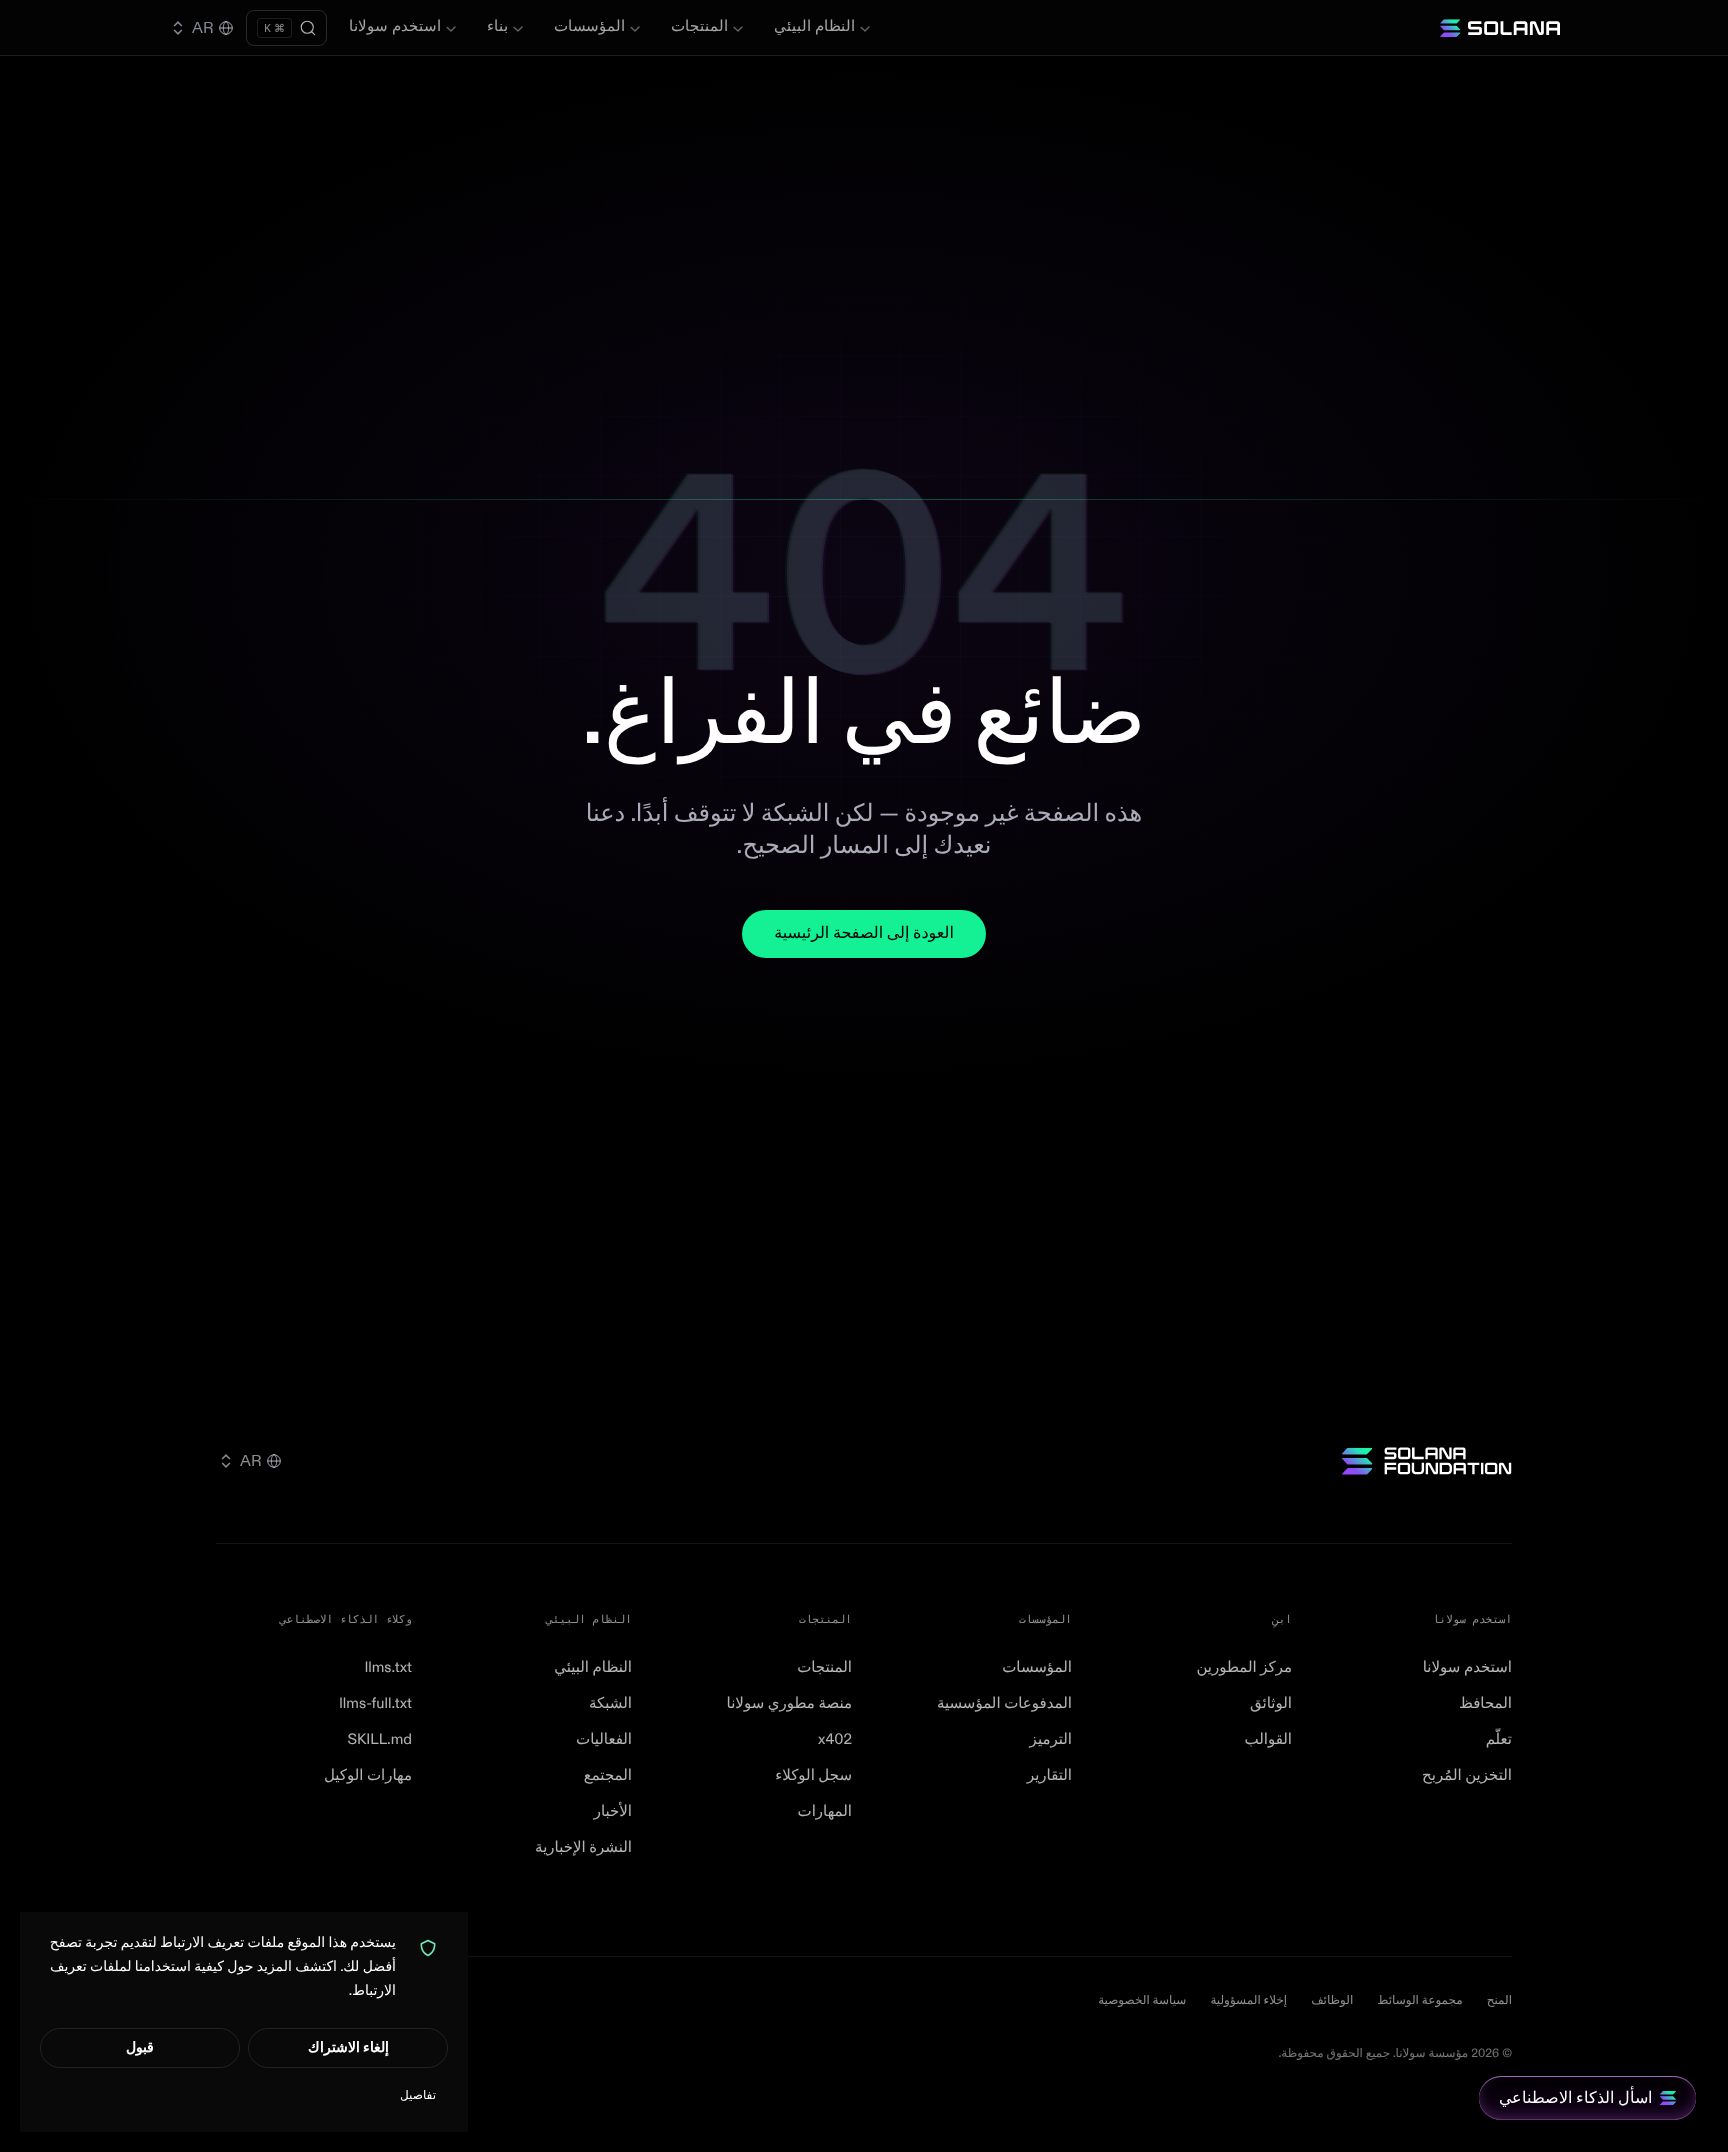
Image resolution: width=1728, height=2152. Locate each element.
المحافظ (1485, 1703)
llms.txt (388, 1667)
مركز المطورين (1244, 1667)
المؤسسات (589, 26)
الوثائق (1271, 1703)
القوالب (1268, 1739)
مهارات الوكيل (368, 1775)
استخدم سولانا (395, 26)
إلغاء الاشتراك (348, 2047)
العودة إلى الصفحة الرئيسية (864, 934)
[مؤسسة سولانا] (1427, 1461)
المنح (1499, 2000)
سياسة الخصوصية (1142, 2000)
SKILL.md (379, 1739)
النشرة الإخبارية (583, 1847)
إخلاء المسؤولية (1248, 2000)
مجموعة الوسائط (1419, 2000)
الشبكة (610, 1703)
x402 (835, 1739)
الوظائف (1332, 2000)
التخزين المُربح (1467, 1775)
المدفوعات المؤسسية (1004, 1703)
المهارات (825, 1811)
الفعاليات (604, 1739)
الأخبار (613, 1811)
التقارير (1049, 1775)
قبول (140, 2047)
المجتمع (608, 1775)
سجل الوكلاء (813, 1775)
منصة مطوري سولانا (789, 1703)
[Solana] (1500, 28)
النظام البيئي (814, 26)
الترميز (1051, 1739)
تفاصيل (418, 2095)
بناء (497, 26)
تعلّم (1499, 1739)
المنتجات (699, 26)
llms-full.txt (375, 1703)
